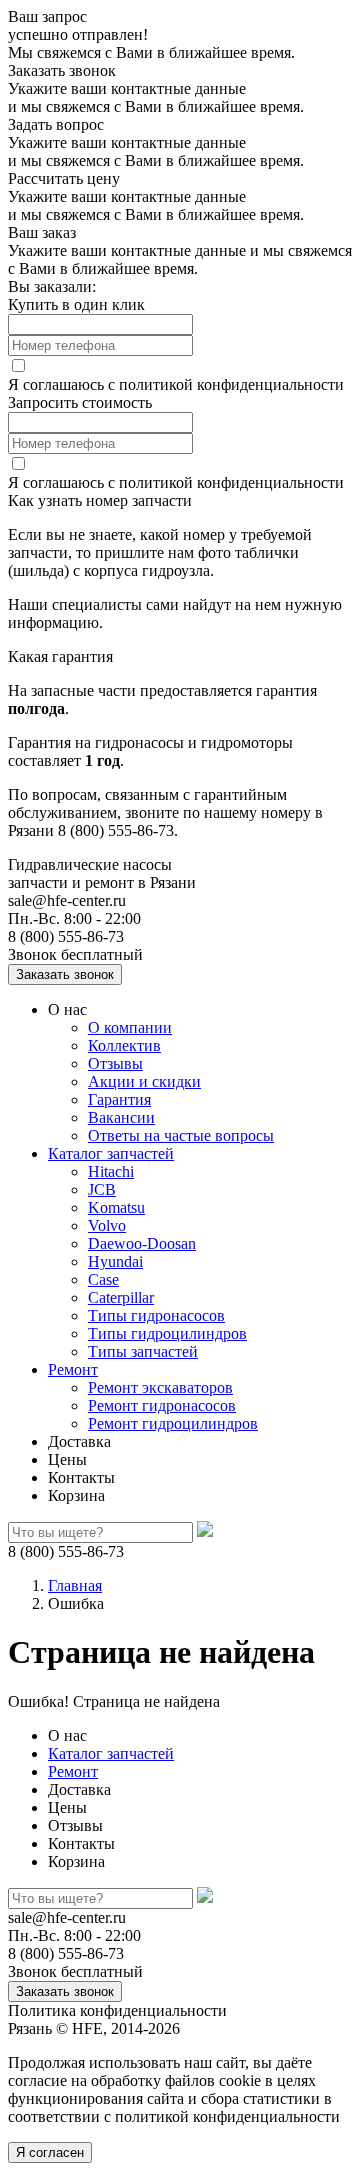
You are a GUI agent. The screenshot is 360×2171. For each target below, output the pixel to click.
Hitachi (111, 1171)
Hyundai (115, 1261)
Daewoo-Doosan (142, 1243)
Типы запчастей (143, 1351)
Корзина (76, 1495)
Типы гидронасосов (156, 1315)
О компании (130, 1027)
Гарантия (119, 1099)
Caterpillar (121, 1297)
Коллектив (124, 1045)
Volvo (107, 1225)
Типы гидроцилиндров (167, 1333)
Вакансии (121, 1117)
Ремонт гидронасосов (162, 1405)
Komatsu (116, 1207)
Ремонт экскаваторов (160, 1387)
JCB (102, 1189)
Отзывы (115, 1063)
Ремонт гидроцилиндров (173, 1423)
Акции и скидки (144, 1081)
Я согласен (50, 2152)
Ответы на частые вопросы (181, 1135)
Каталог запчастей (111, 1153)
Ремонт (73, 1369)
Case (103, 1279)
